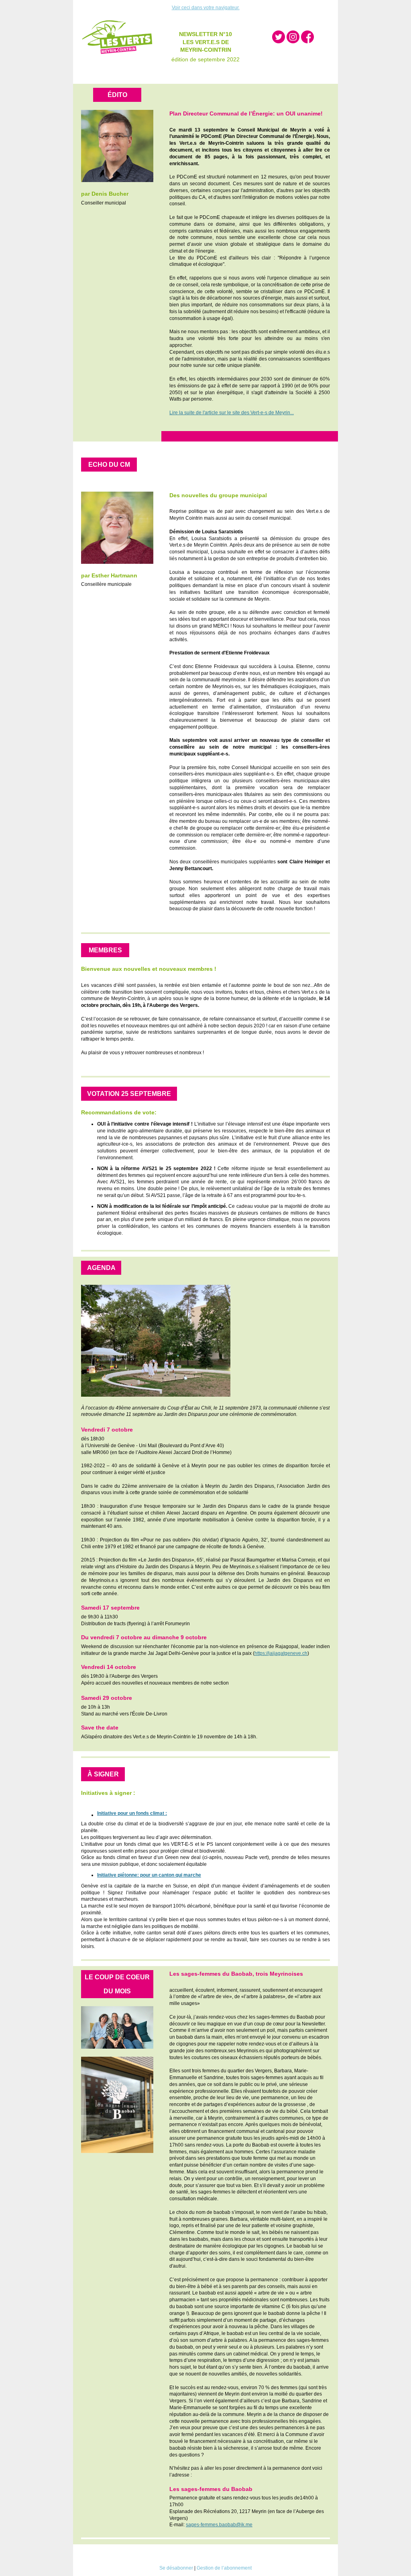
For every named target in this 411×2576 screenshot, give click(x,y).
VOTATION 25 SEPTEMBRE (129, 1094)
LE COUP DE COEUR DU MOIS (117, 1984)
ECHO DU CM (109, 465)
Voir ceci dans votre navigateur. (206, 8)
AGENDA (101, 1268)
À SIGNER (103, 1774)
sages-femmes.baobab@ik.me (219, 2525)
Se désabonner (176, 2568)
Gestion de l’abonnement (224, 2568)
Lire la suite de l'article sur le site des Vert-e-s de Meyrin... (232, 413)
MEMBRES (105, 950)
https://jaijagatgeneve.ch (281, 1653)
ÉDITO (117, 95)
